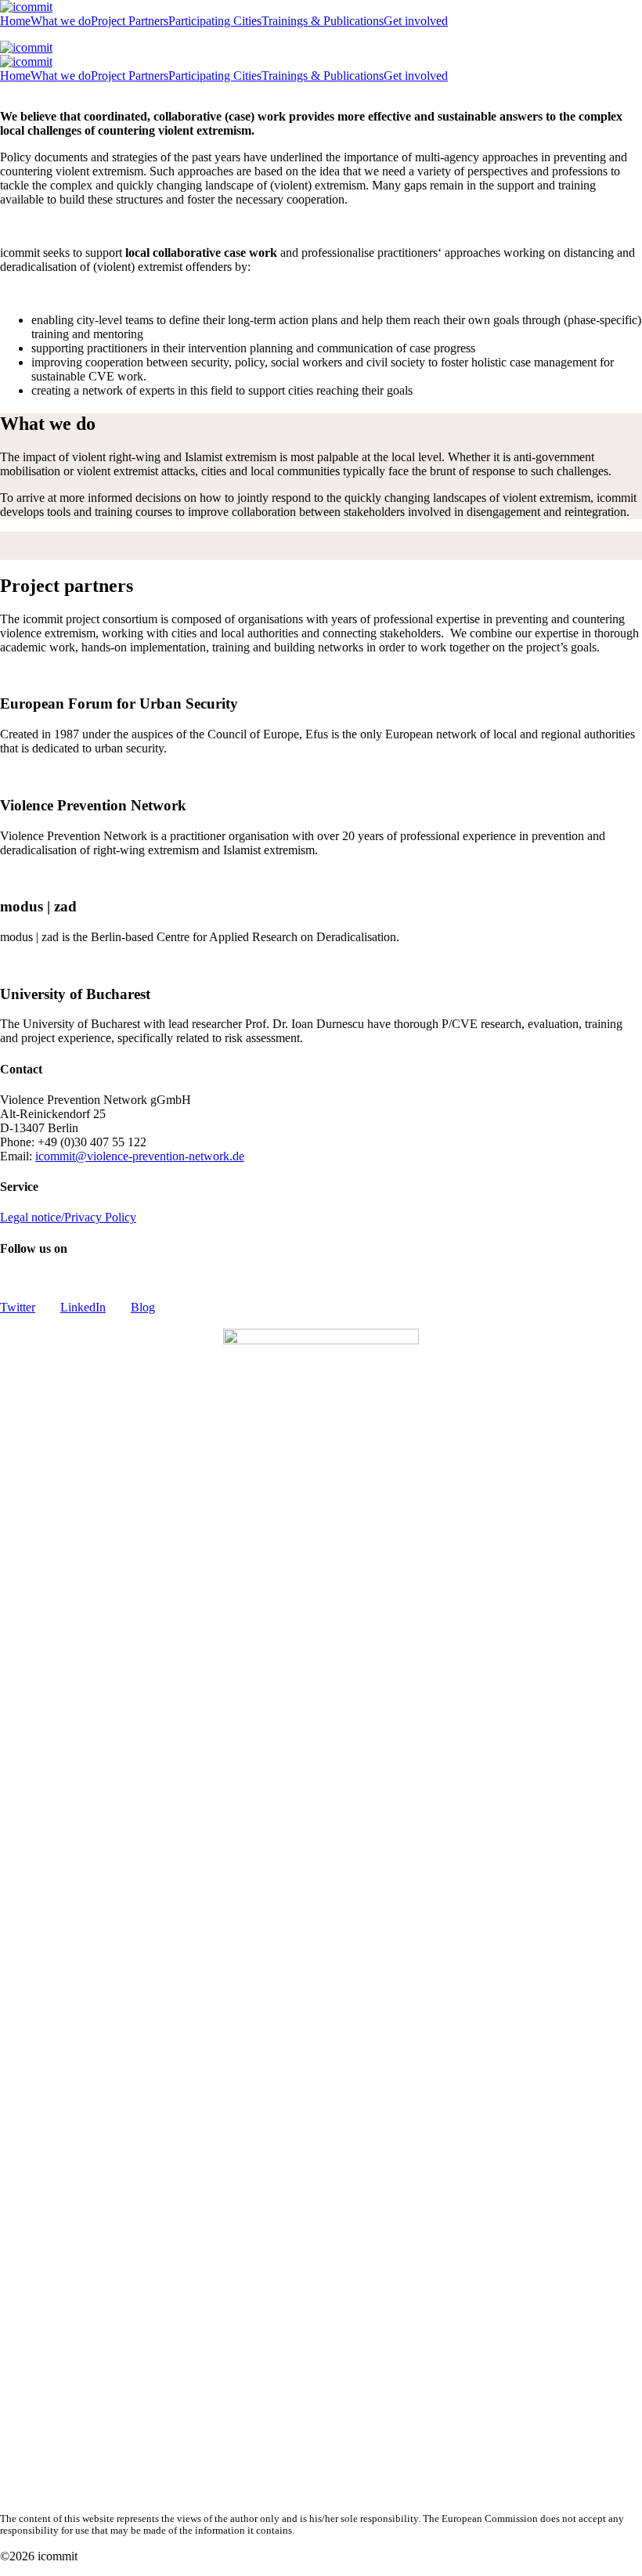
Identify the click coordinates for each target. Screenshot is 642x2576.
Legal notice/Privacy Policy (68, 1217)
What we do (61, 21)
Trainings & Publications (323, 21)
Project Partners (130, 21)
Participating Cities (215, 21)
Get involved (416, 21)
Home (15, 21)
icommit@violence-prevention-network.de (140, 1156)
